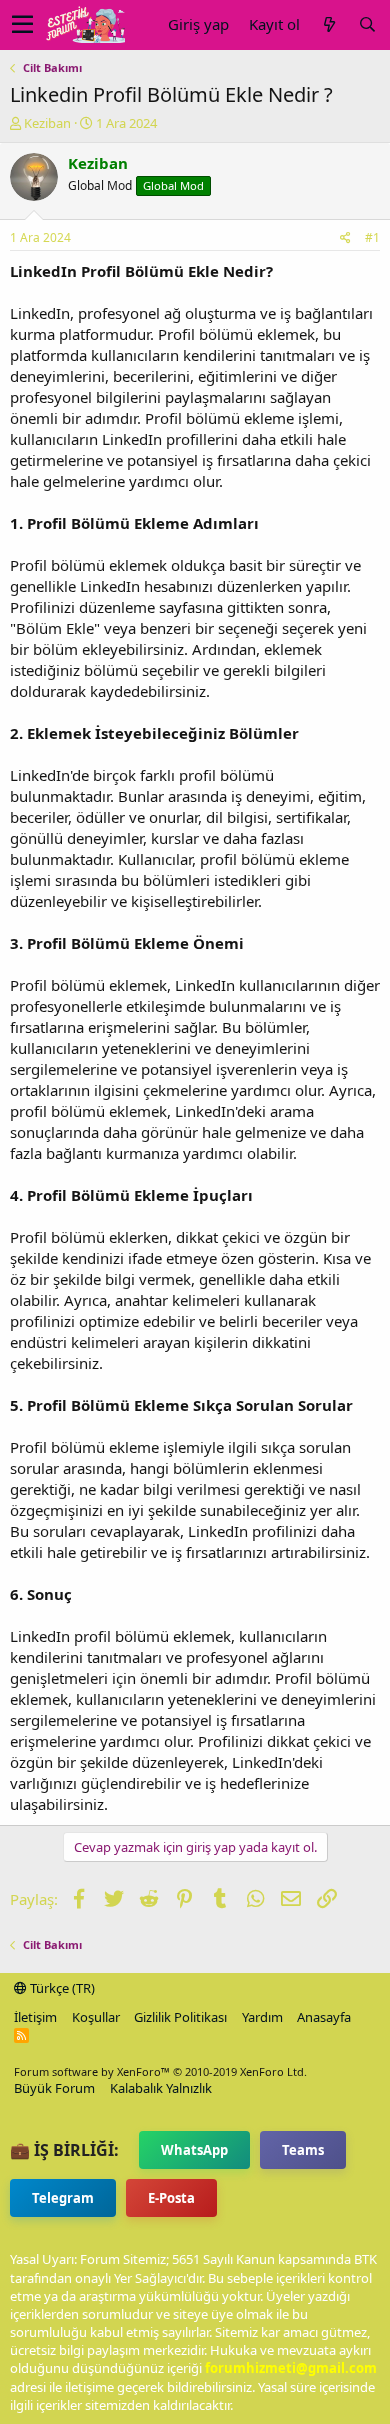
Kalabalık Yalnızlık (161, 2088)
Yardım (262, 2017)
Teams (303, 2150)
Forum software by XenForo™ (160, 2071)
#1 (372, 237)
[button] (22, 25)
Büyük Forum (54, 2088)
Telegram (63, 2198)
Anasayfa (324, 2017)
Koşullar (96, 2017)
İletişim (35, 2017)
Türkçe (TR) (61, 1988)
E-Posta (171, 2198)
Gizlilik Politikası (180, 2017)
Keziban (47, 123)
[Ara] (367, 24)
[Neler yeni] (329, 24)
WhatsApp (194, 2150)
